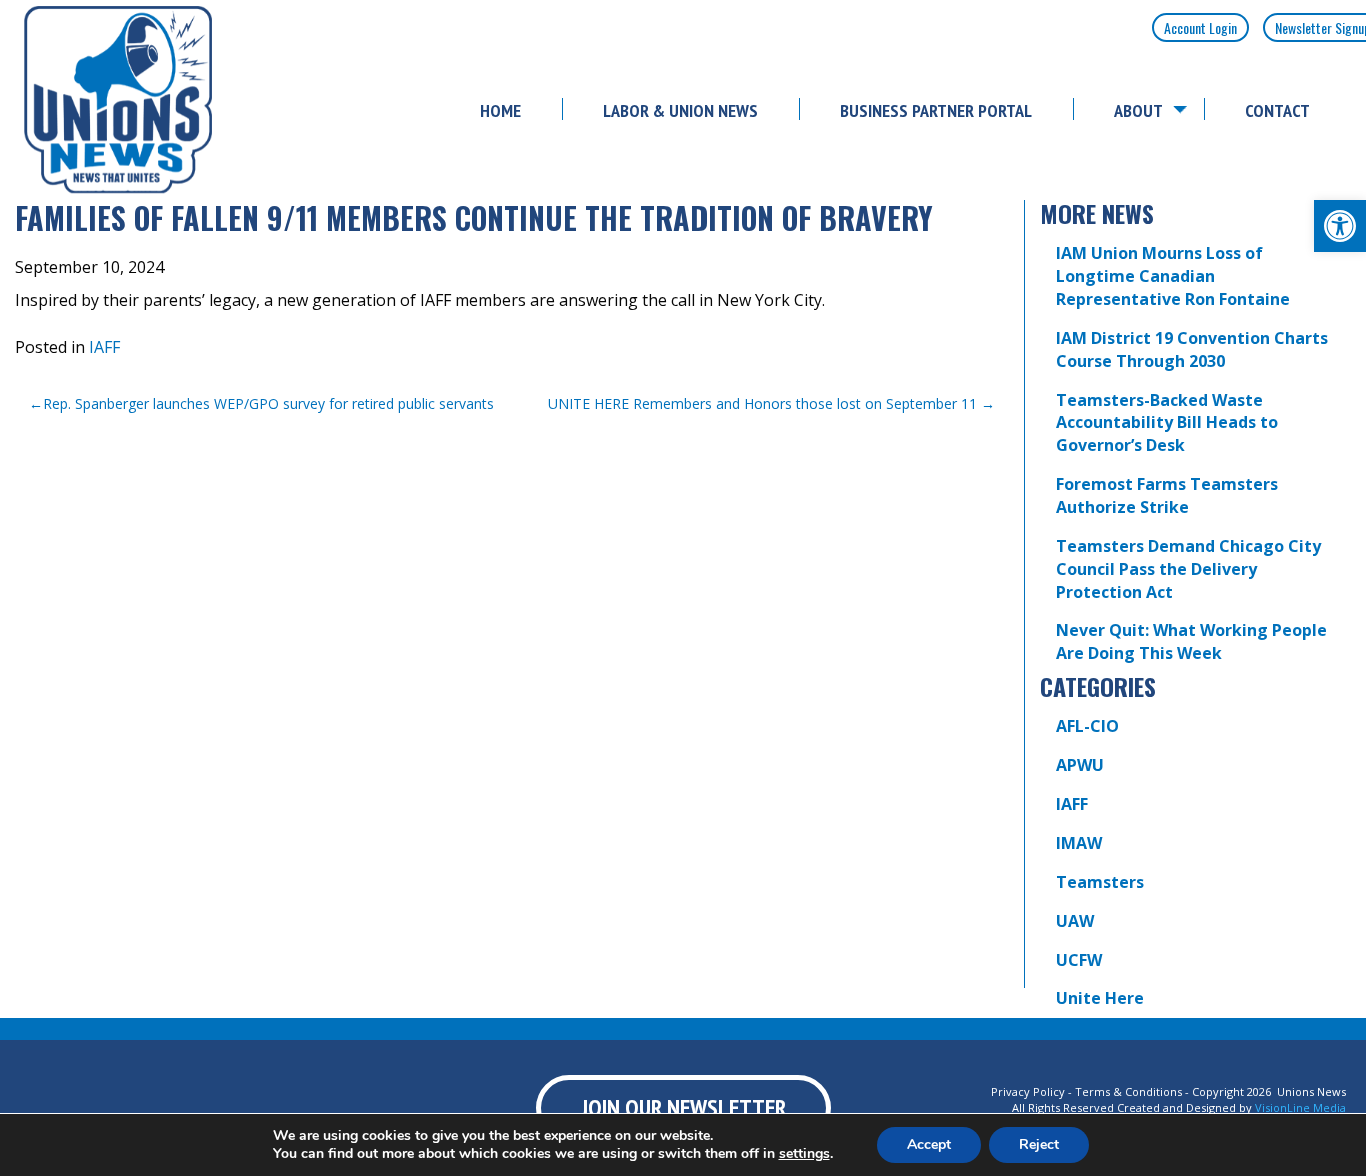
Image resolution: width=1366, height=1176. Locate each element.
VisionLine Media (1300, 1107)
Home (500, 110)
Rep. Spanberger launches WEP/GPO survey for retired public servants (268, 403)
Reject (1039, 1144)
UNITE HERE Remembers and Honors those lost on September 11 (762, 403)
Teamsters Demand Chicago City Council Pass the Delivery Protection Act (1188, 569)
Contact (1277, 110)
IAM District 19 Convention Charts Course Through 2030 (1192, 349)
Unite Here (1100, 998)
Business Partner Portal (936, 110)
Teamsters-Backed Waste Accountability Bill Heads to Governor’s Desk (1167, 423)
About (1138, 110)
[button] (1340, 226)
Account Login (1200, 27)
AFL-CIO (1087, 726)
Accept (929, 1144)
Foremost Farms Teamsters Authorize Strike (1167, 495)
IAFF (104, 347)
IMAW (1079, 843)
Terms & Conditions (1128, 1091)
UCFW (1079, 960)
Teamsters (1100, 882)
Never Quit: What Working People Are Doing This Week (1191, 641)
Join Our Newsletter (683, 1107)
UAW (1075, 921)
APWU (1080, 765)
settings (804, 1154)
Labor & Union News (680, 110)
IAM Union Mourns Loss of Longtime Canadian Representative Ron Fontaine (1173, 276)
